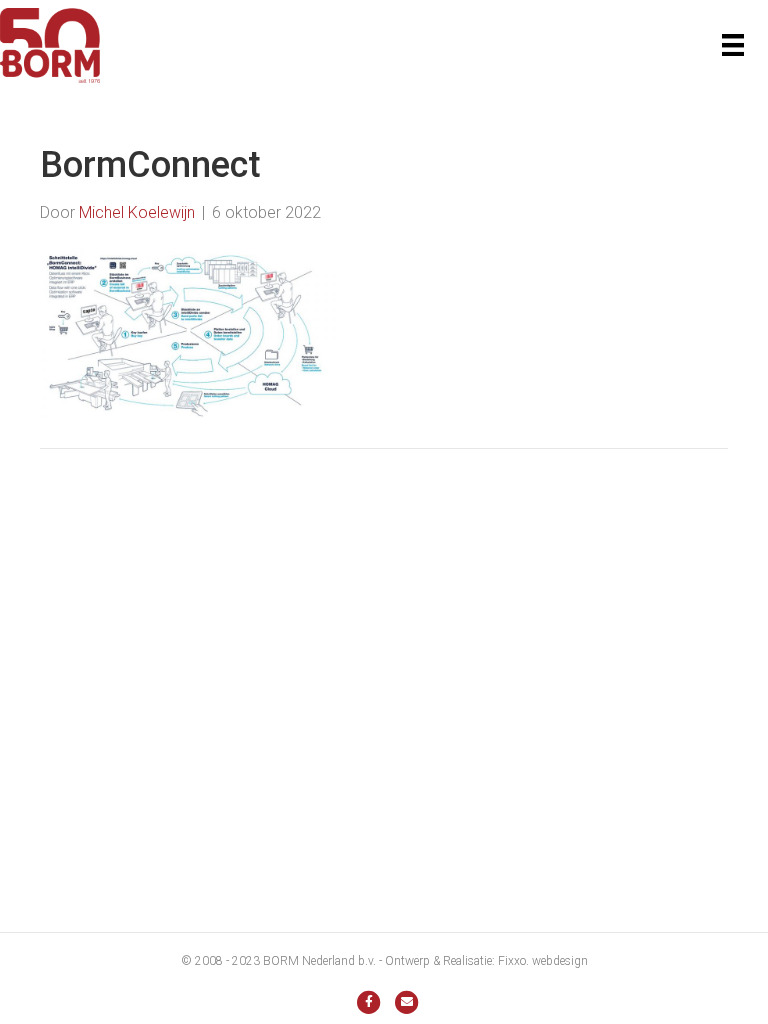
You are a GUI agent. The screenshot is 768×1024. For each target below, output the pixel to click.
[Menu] (733, 45)
